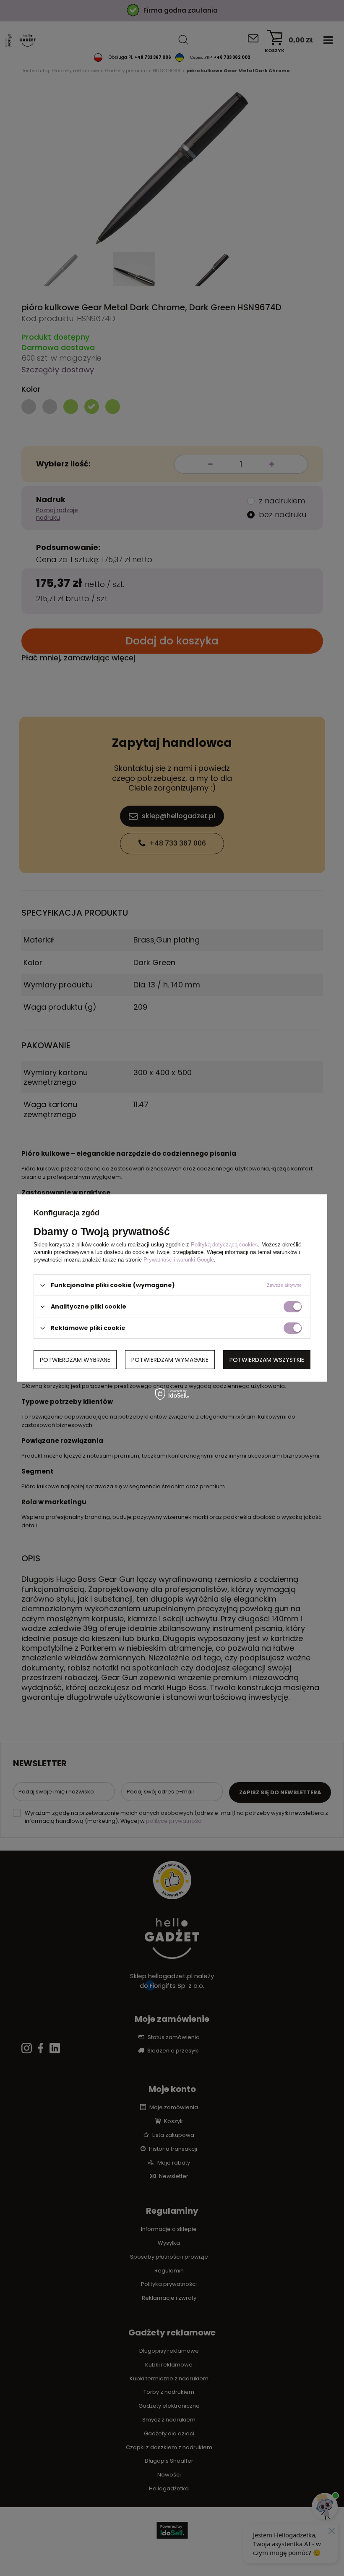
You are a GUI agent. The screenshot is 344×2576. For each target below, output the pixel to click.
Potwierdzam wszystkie (267, 1359)
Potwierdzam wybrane (75, 1359)
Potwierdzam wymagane (170, 1359)
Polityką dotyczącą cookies (224, 1245)
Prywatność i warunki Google (179, 1260)
